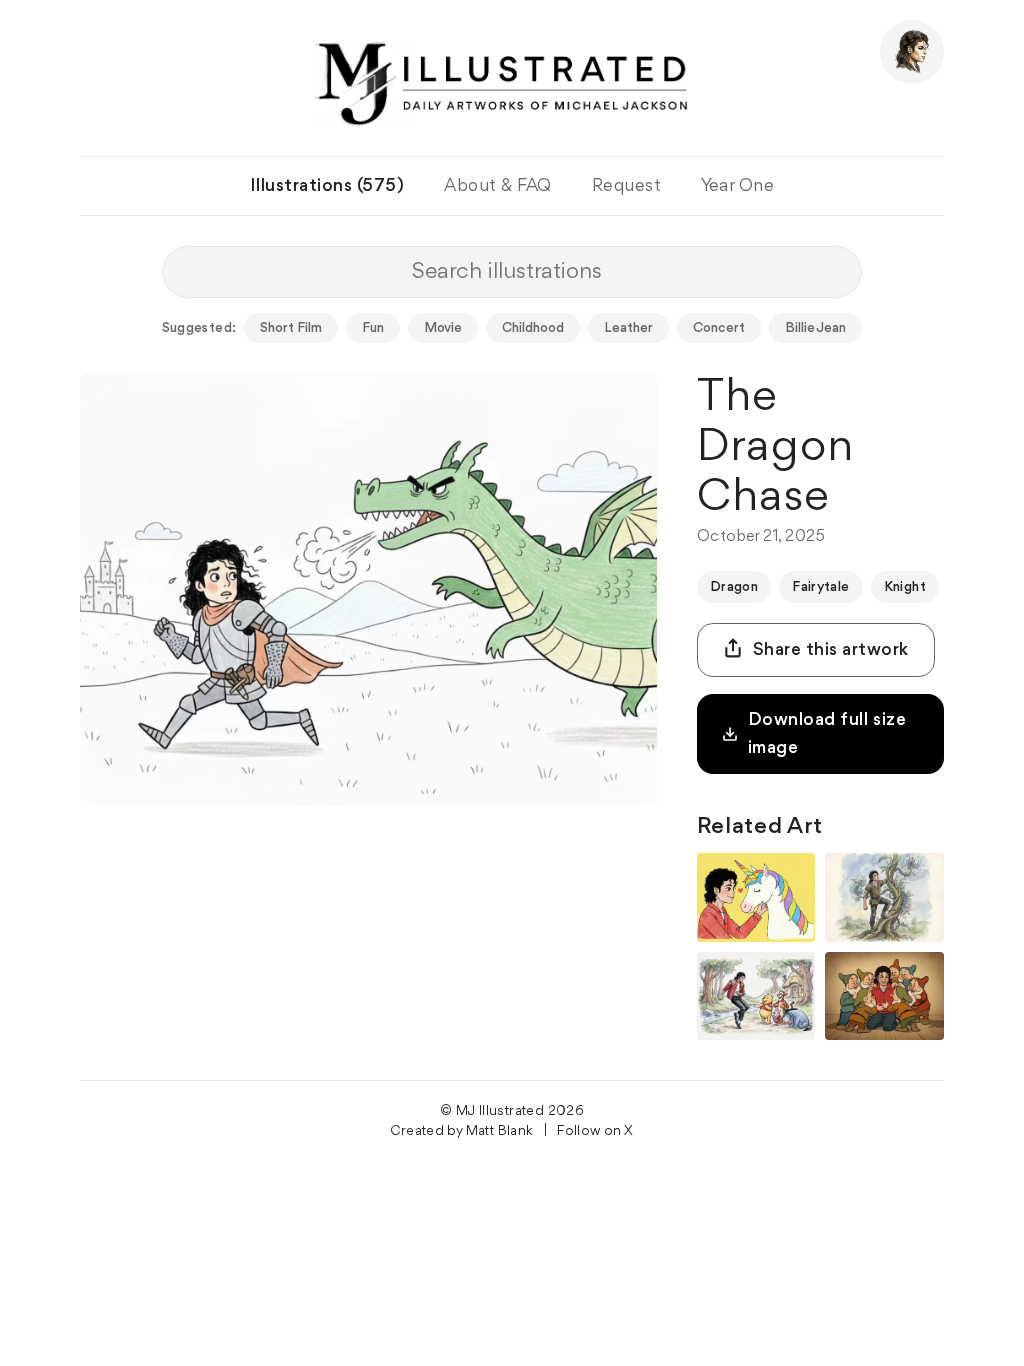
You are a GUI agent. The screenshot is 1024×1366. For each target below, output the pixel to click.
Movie (443, 328)
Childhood (533, 328)
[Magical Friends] (756, 897)
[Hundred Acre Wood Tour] (756, 996)
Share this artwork (831, 650)
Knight (905, 587)
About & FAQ (498, 186)
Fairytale (821, 587)
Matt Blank (500, 1131)
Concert (719, 328)
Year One (737, 186)
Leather (628, 328)
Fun (373, 328)
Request (627, 186)
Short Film (291, 328)
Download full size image (827, 734)
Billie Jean (815, 328)
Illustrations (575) (327, 186)
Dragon (734, 587)
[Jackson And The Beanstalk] (884, 897)
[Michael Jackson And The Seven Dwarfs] (884, 996)
